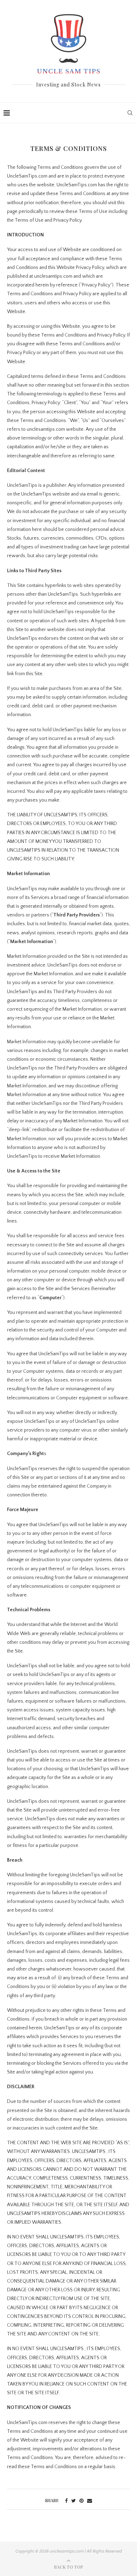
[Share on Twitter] (74, 2501)
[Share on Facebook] (66, 2501)
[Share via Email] (90, 2501)
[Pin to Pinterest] (81, 2501)
